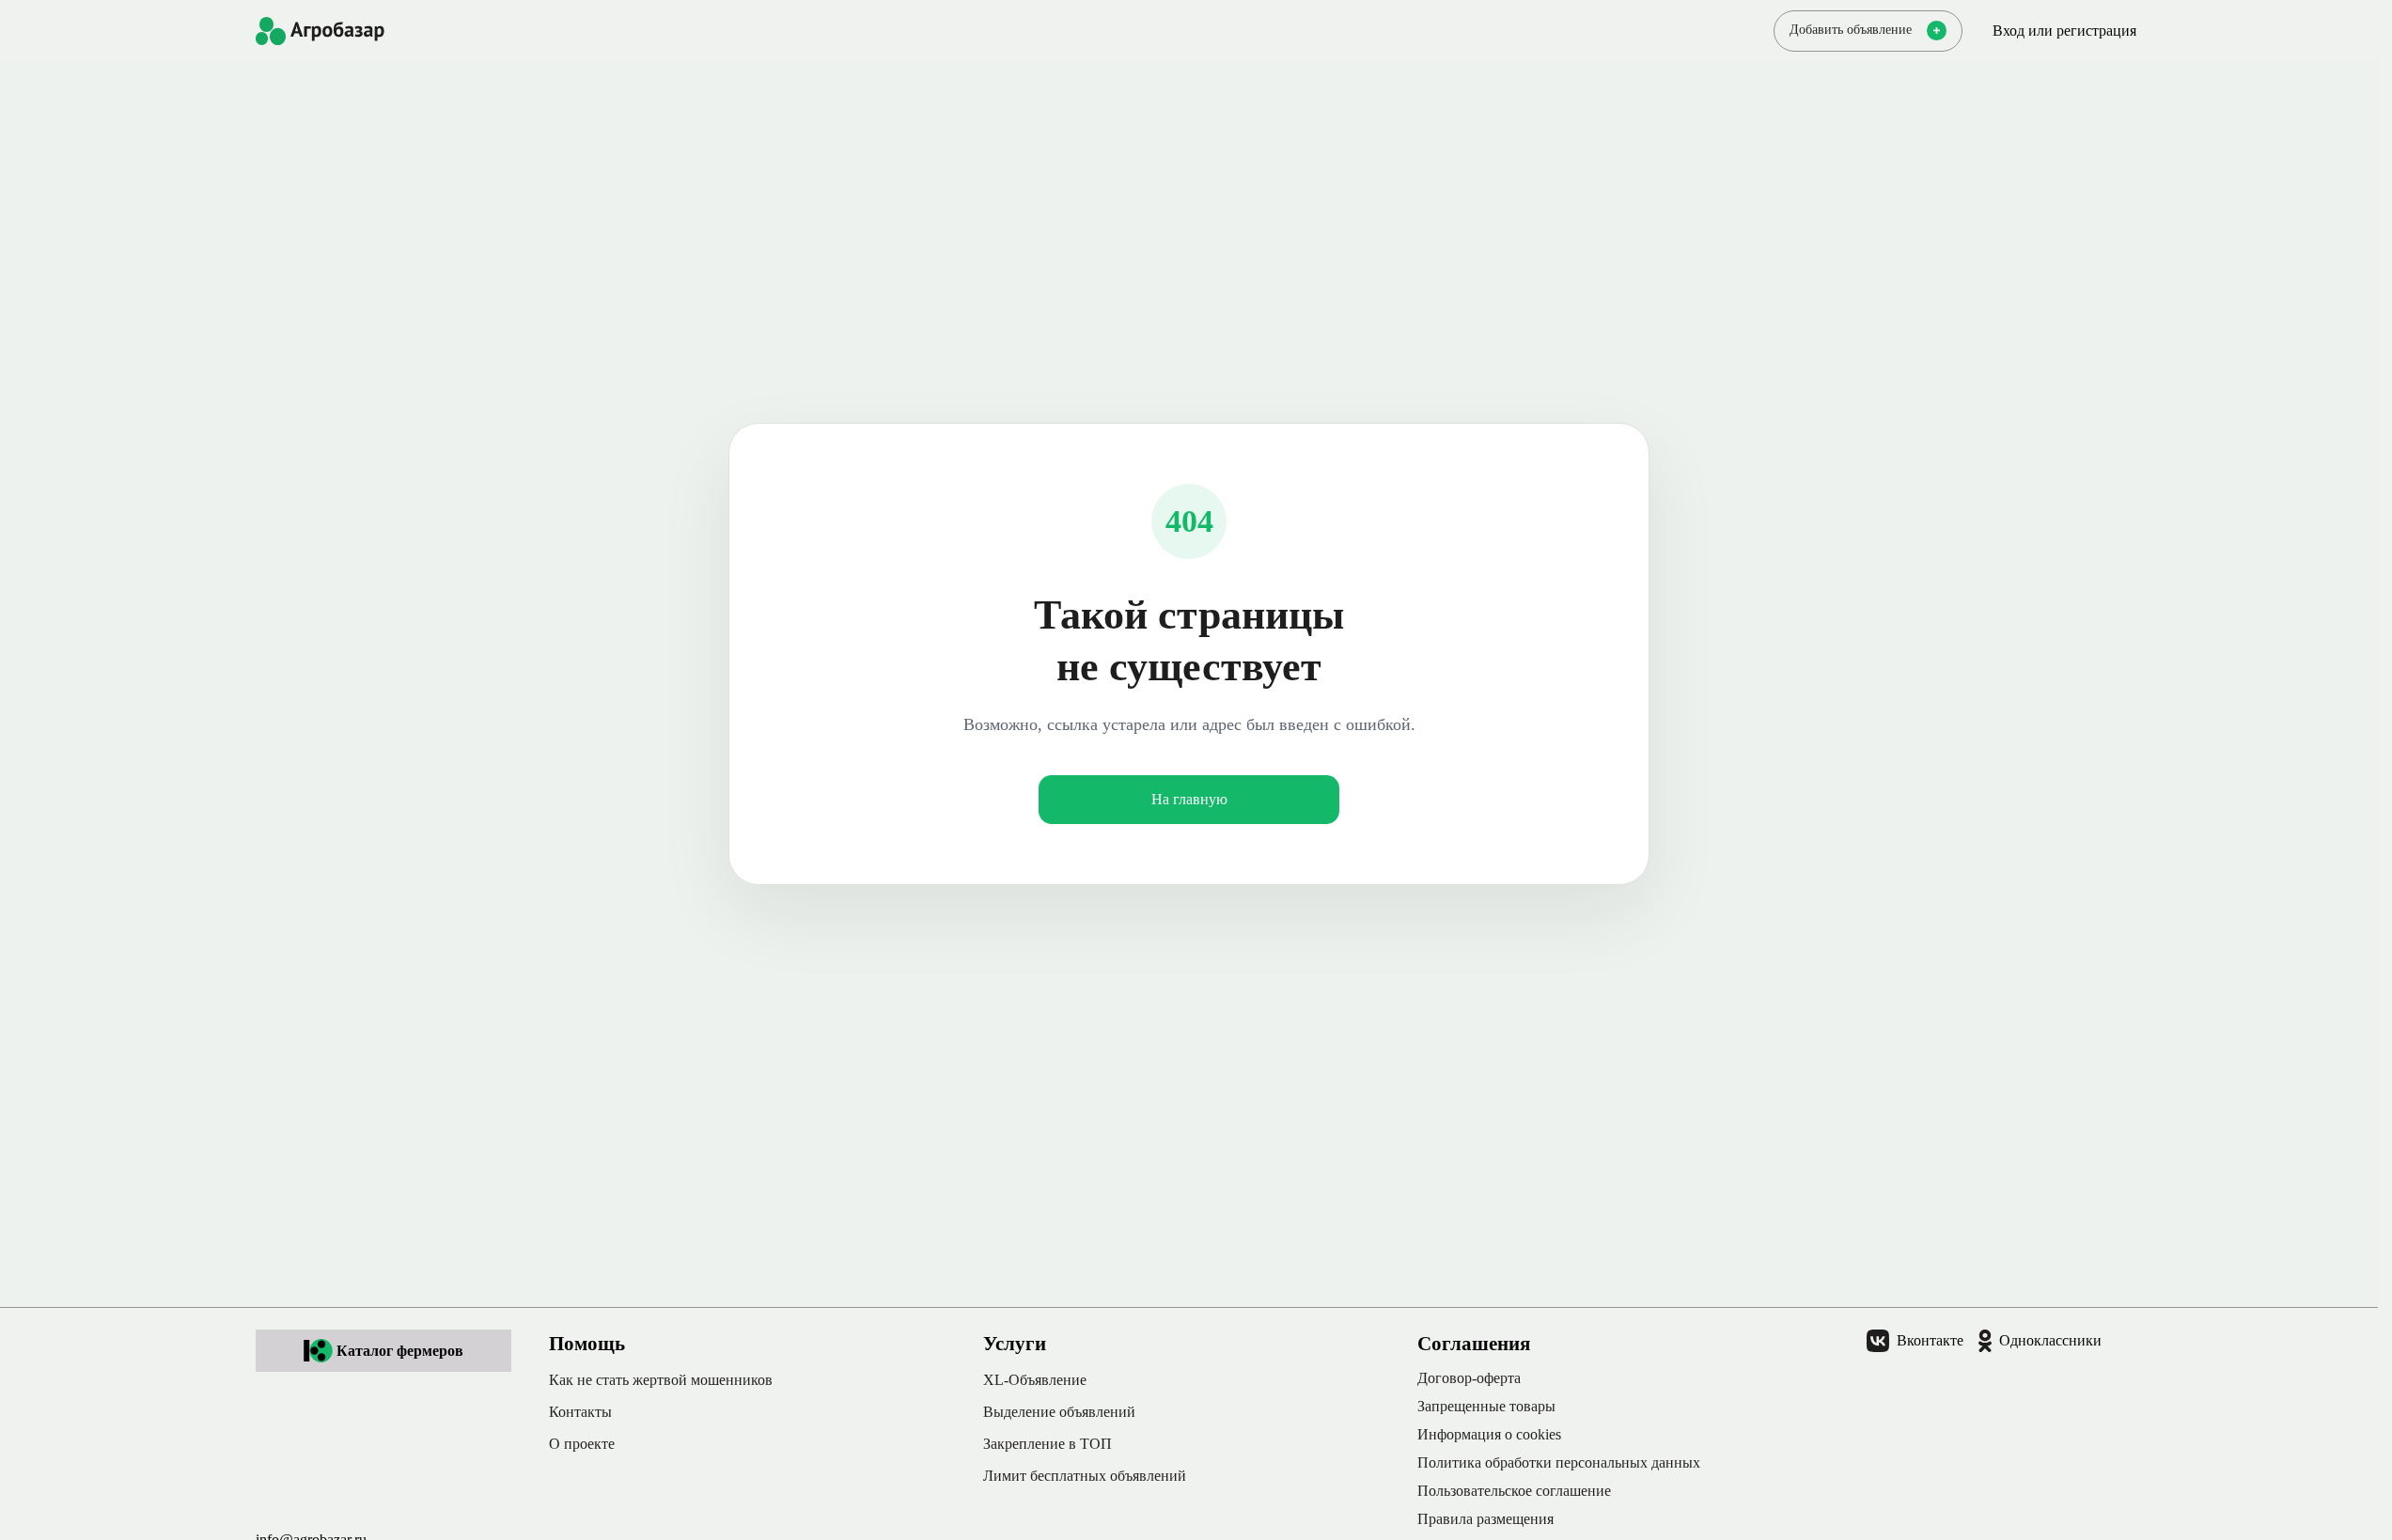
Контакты (580, 1412)
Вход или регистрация (2064, 31)
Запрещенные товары (1486, 1406)
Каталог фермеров (400, 1351)
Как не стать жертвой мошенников (661, 1380)
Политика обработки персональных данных (1559, 1462)
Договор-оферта (1469, 1378)
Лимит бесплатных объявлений (1085, 1476)
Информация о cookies (1489, 1434)
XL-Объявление (1035, 1380)
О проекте (582, 1444)
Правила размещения (1485, 1519)
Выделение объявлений (1059, 1412)
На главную (1189, 799)
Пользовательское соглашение (1514, 1491)
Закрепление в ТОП (1047, 1444)
